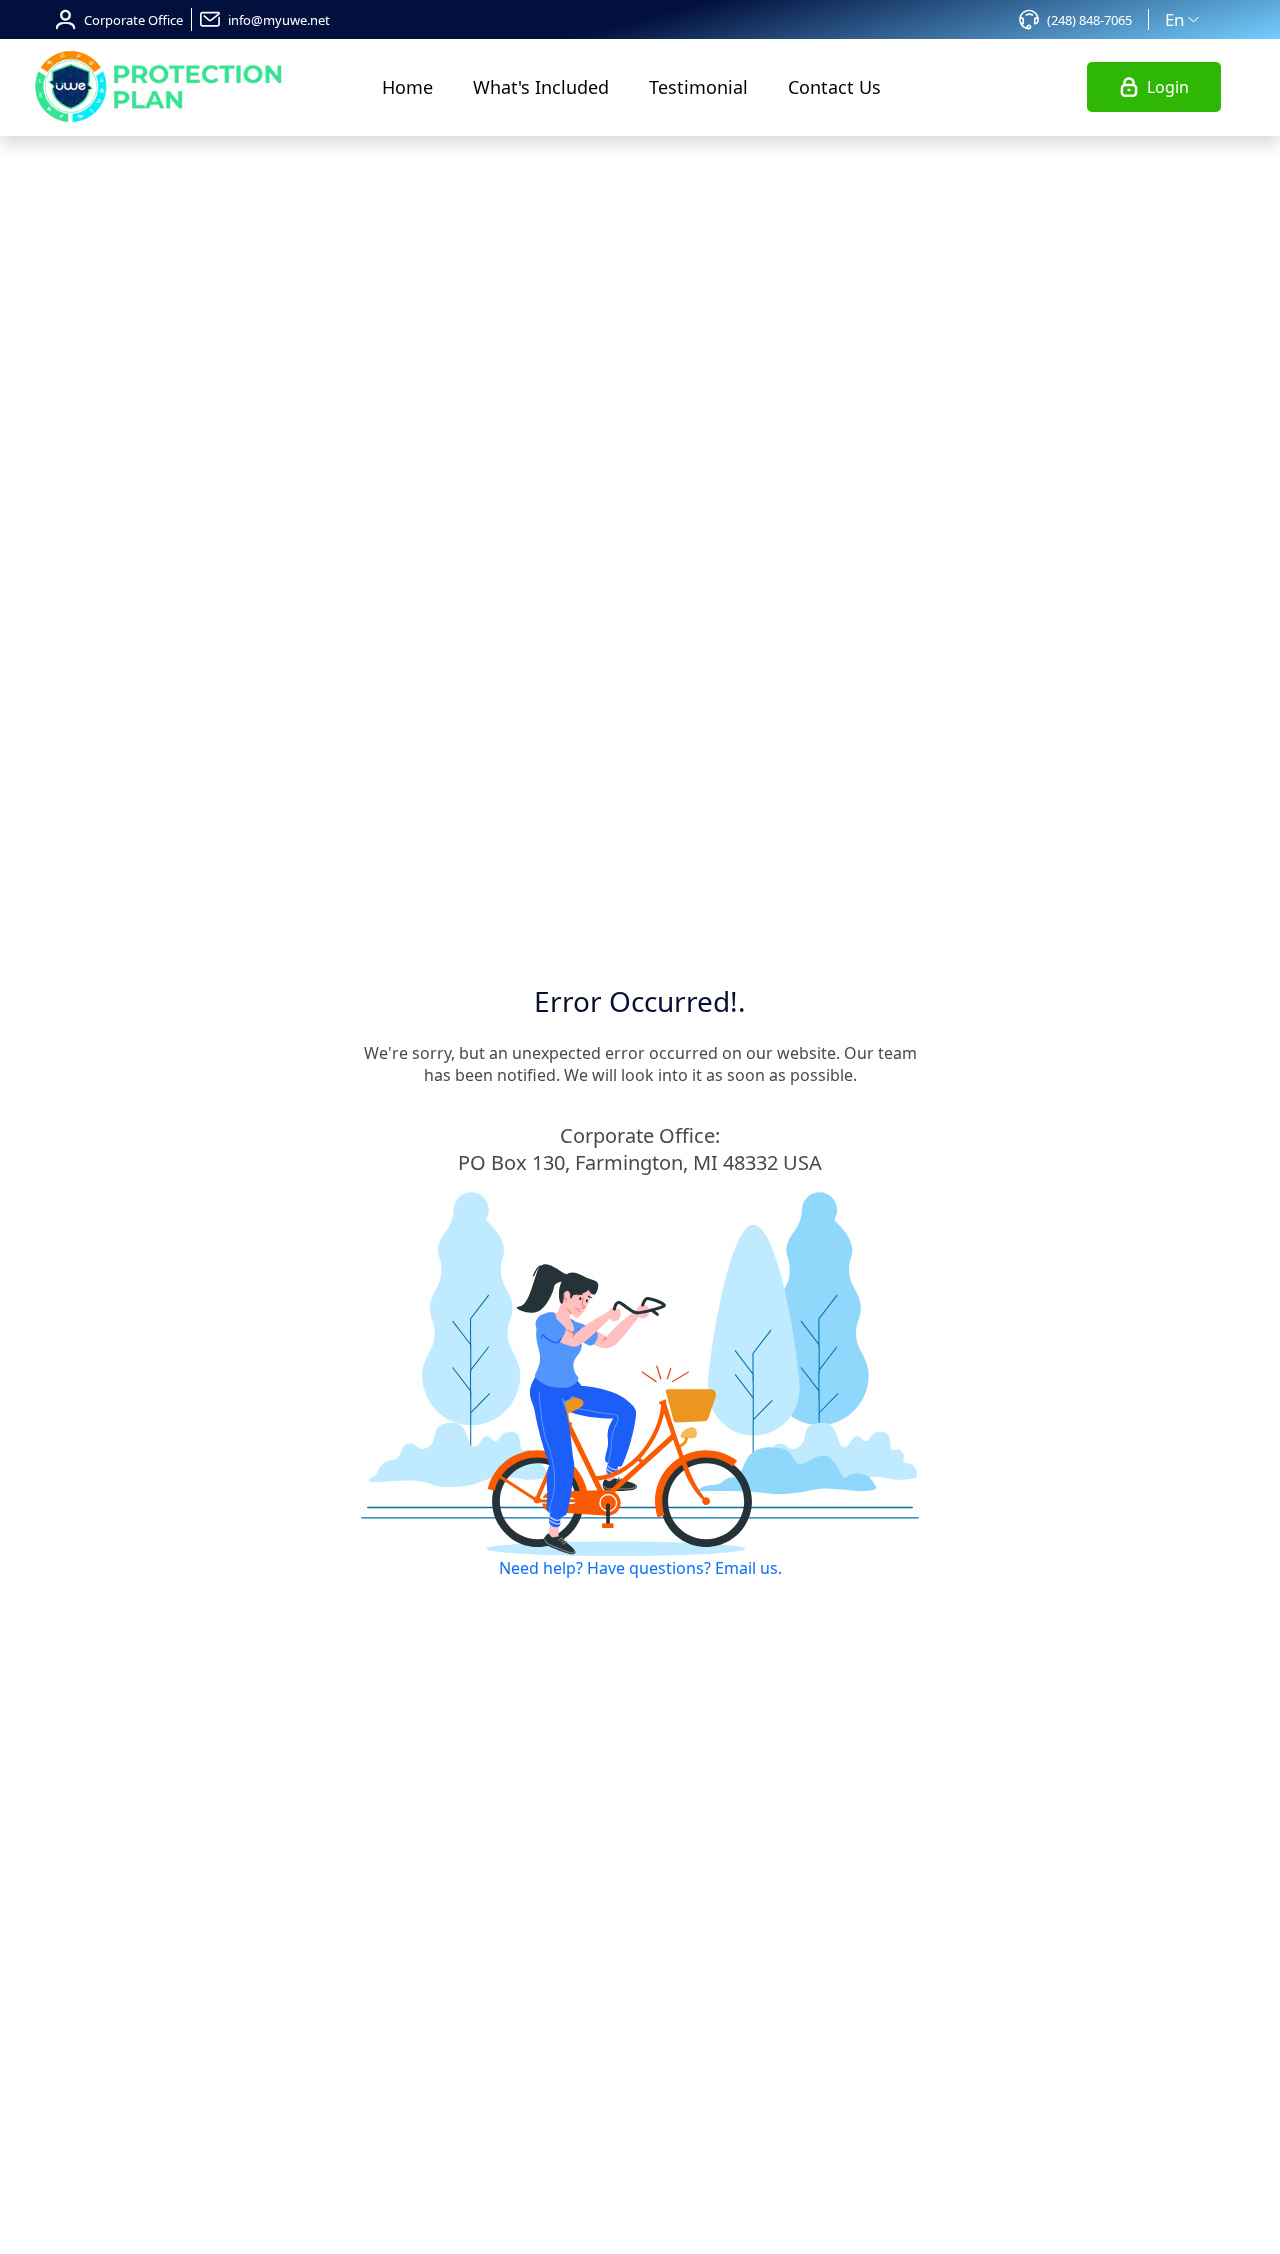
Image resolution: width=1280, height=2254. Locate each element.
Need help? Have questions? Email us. (640, 1568)
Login (1168, 87)
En (1175, 19)
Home (407, 87)
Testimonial (698, 87)
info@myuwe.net (279, 20)
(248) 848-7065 (1089, 20)
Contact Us (834, 87)
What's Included (541, 87)
